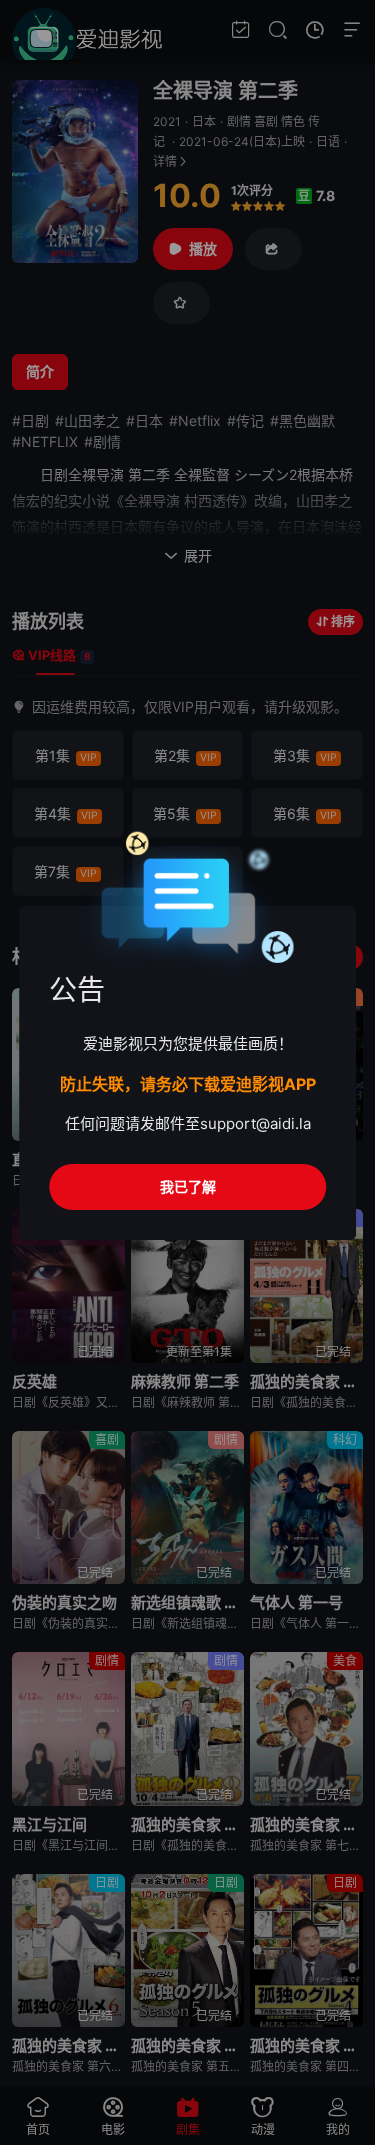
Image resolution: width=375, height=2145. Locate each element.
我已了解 (188, 1186)
